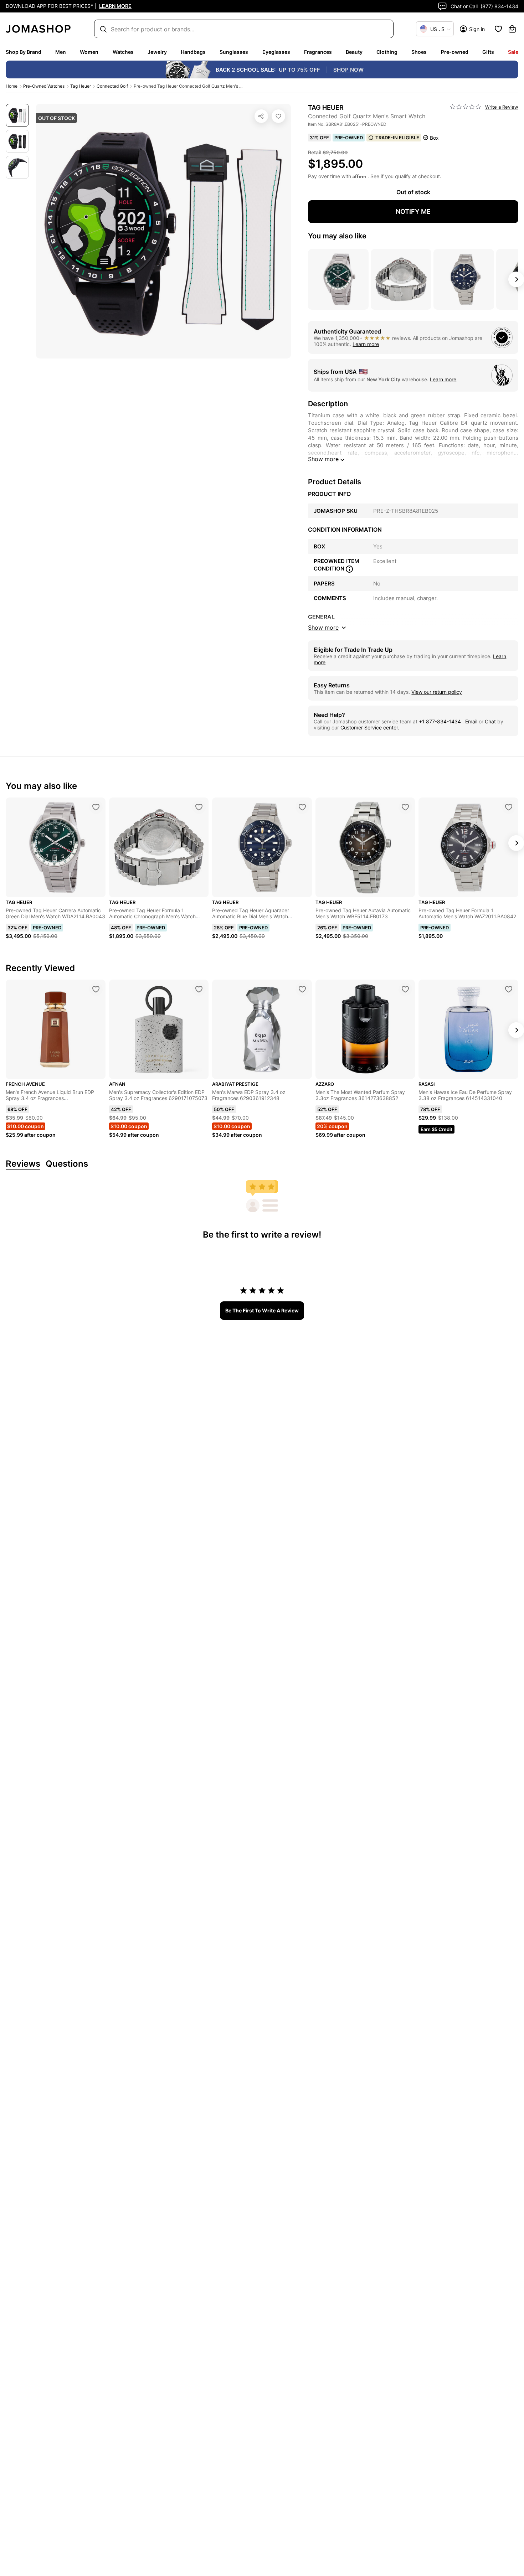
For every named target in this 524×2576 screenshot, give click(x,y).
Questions (67, 1164)
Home (12, 86)
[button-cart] (512, 29)
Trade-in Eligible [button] (397, 138)
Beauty (354, 52)
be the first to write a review (262, 1310)
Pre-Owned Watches (44, 86)
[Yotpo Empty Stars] (466, 107)
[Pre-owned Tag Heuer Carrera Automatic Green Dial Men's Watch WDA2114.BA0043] (96, 807)
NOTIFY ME (413, 211)
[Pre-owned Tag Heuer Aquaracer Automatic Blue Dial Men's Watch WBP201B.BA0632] (302, 807)
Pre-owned (455, 52)
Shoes (419, 52)
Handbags (193, 52)
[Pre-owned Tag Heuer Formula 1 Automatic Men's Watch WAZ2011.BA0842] (509, 807)
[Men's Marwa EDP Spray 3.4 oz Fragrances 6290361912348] (302, 989)
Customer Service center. (370, 727)
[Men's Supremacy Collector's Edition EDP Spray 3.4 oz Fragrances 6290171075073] (199, 989)
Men (61, 52)
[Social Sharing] (261, 116)
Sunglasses (234, 52)
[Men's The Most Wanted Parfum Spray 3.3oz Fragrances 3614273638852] (405, 989)
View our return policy (437, 692)
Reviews (23, 1164)
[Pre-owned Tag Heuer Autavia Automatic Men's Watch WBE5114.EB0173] (405, 807)
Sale (513, 52)
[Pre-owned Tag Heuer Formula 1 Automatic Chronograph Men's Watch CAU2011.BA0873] (199, 807)
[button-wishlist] (498, 29)
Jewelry (157, 52)
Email (471, 721)
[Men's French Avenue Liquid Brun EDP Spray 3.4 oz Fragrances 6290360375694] (96, 989)
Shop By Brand (24, 52)
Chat (490, 721)
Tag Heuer (81, 86)
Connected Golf (112, 86)
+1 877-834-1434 (441, 721)
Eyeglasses (276, 52)
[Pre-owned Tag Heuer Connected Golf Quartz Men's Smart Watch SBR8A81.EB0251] (278, 116)
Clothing (387, 52)
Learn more (366, 344)
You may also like (337, 236)
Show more (323, 459)
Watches (123, 52)
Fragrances (318, 52)
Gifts (488, 52)
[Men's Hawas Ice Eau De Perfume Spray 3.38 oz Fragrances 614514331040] (509, 989)
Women (89, 52)
